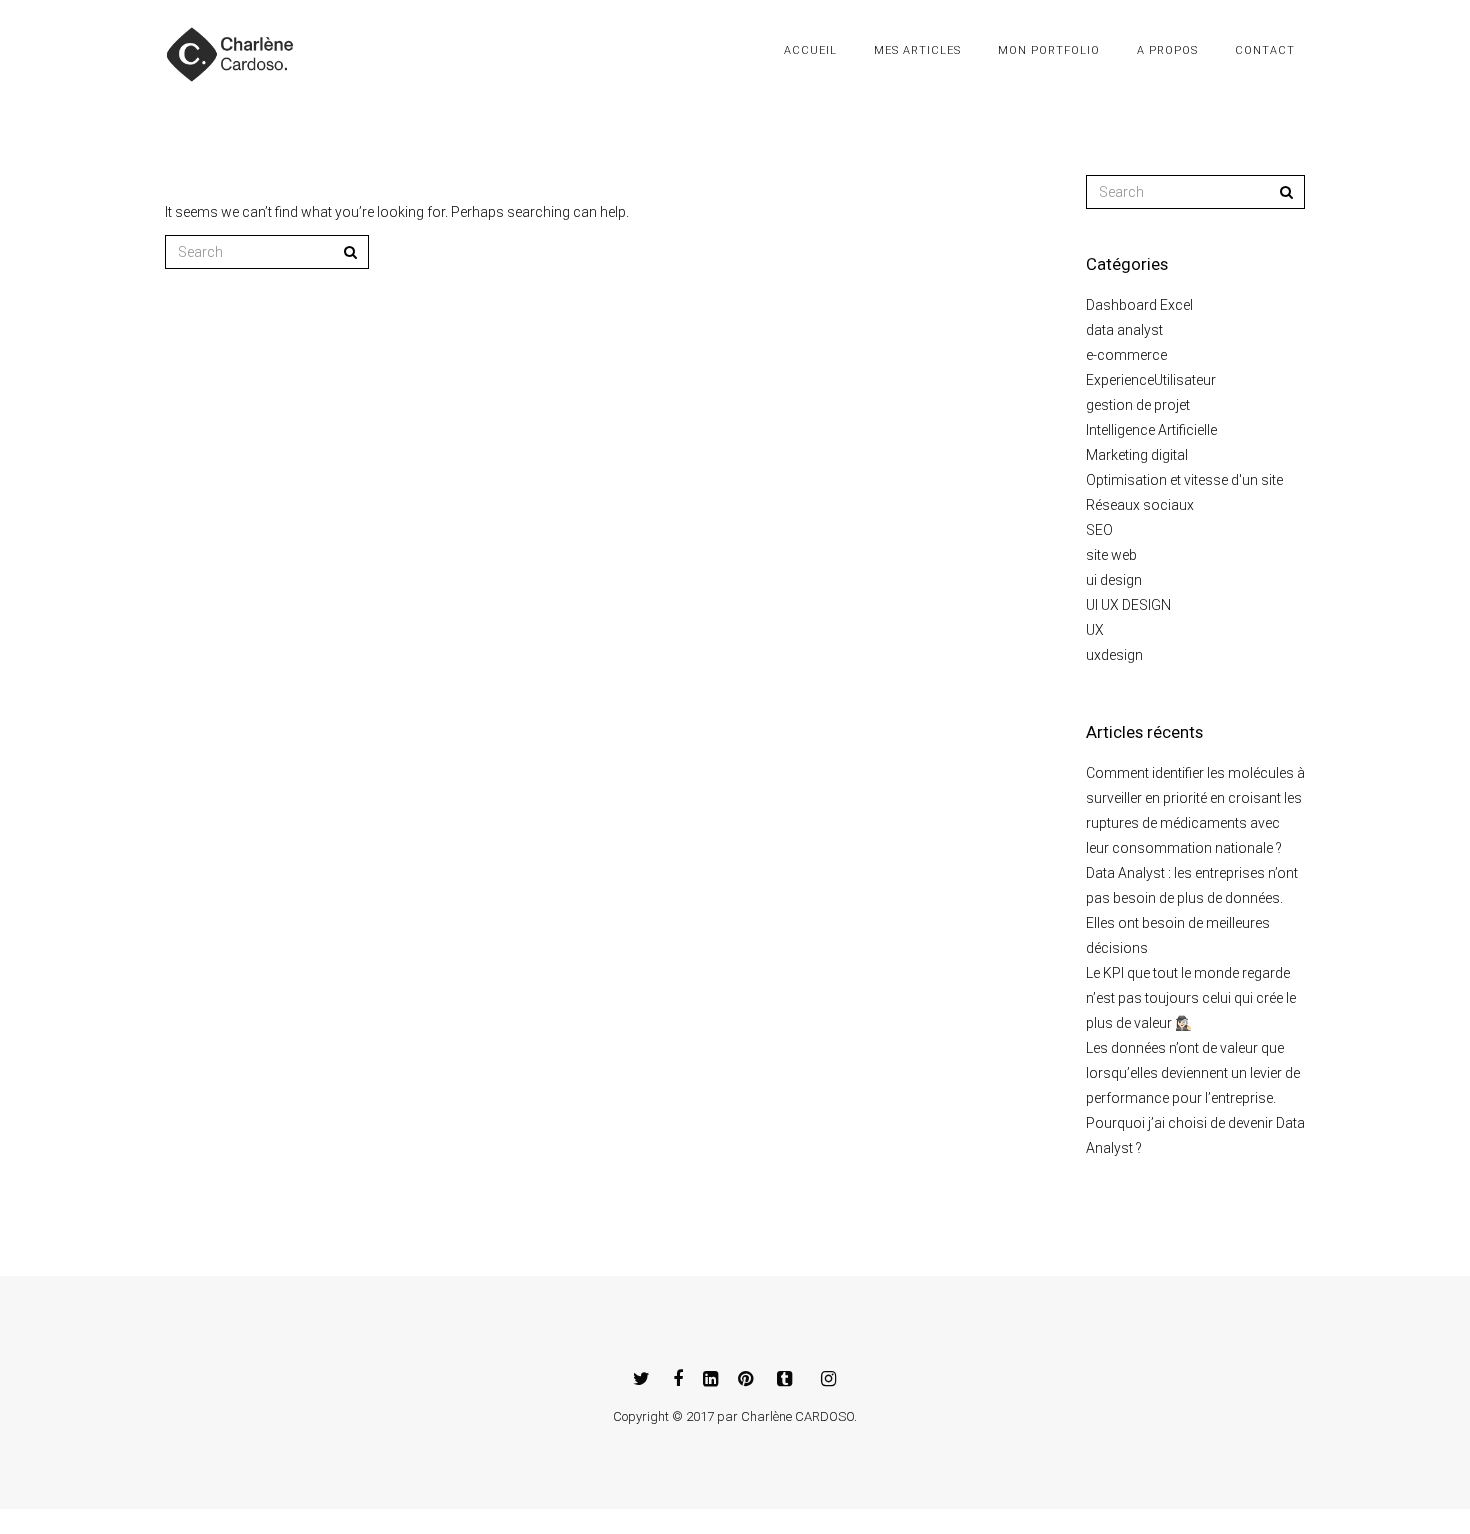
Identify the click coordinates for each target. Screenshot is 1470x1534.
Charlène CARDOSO (797, 1416)
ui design (1114, 580)
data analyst (1124, 330)
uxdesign (1114, 655)
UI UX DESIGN (1128, 605)
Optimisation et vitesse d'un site (1184, 480)
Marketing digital (1137, 455)
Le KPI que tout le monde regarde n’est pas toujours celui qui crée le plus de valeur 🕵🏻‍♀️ (1191, 998)
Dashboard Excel (1139, 305)
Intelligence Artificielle (1151, 430)
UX (1095, 630)
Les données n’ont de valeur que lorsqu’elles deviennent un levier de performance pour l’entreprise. (1193, 1073)
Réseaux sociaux (1140, 505)
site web (1111, 555)
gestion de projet (1138, 405)
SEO (1099, 530)
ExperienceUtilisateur (1151, 380)
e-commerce (1126, 355)
